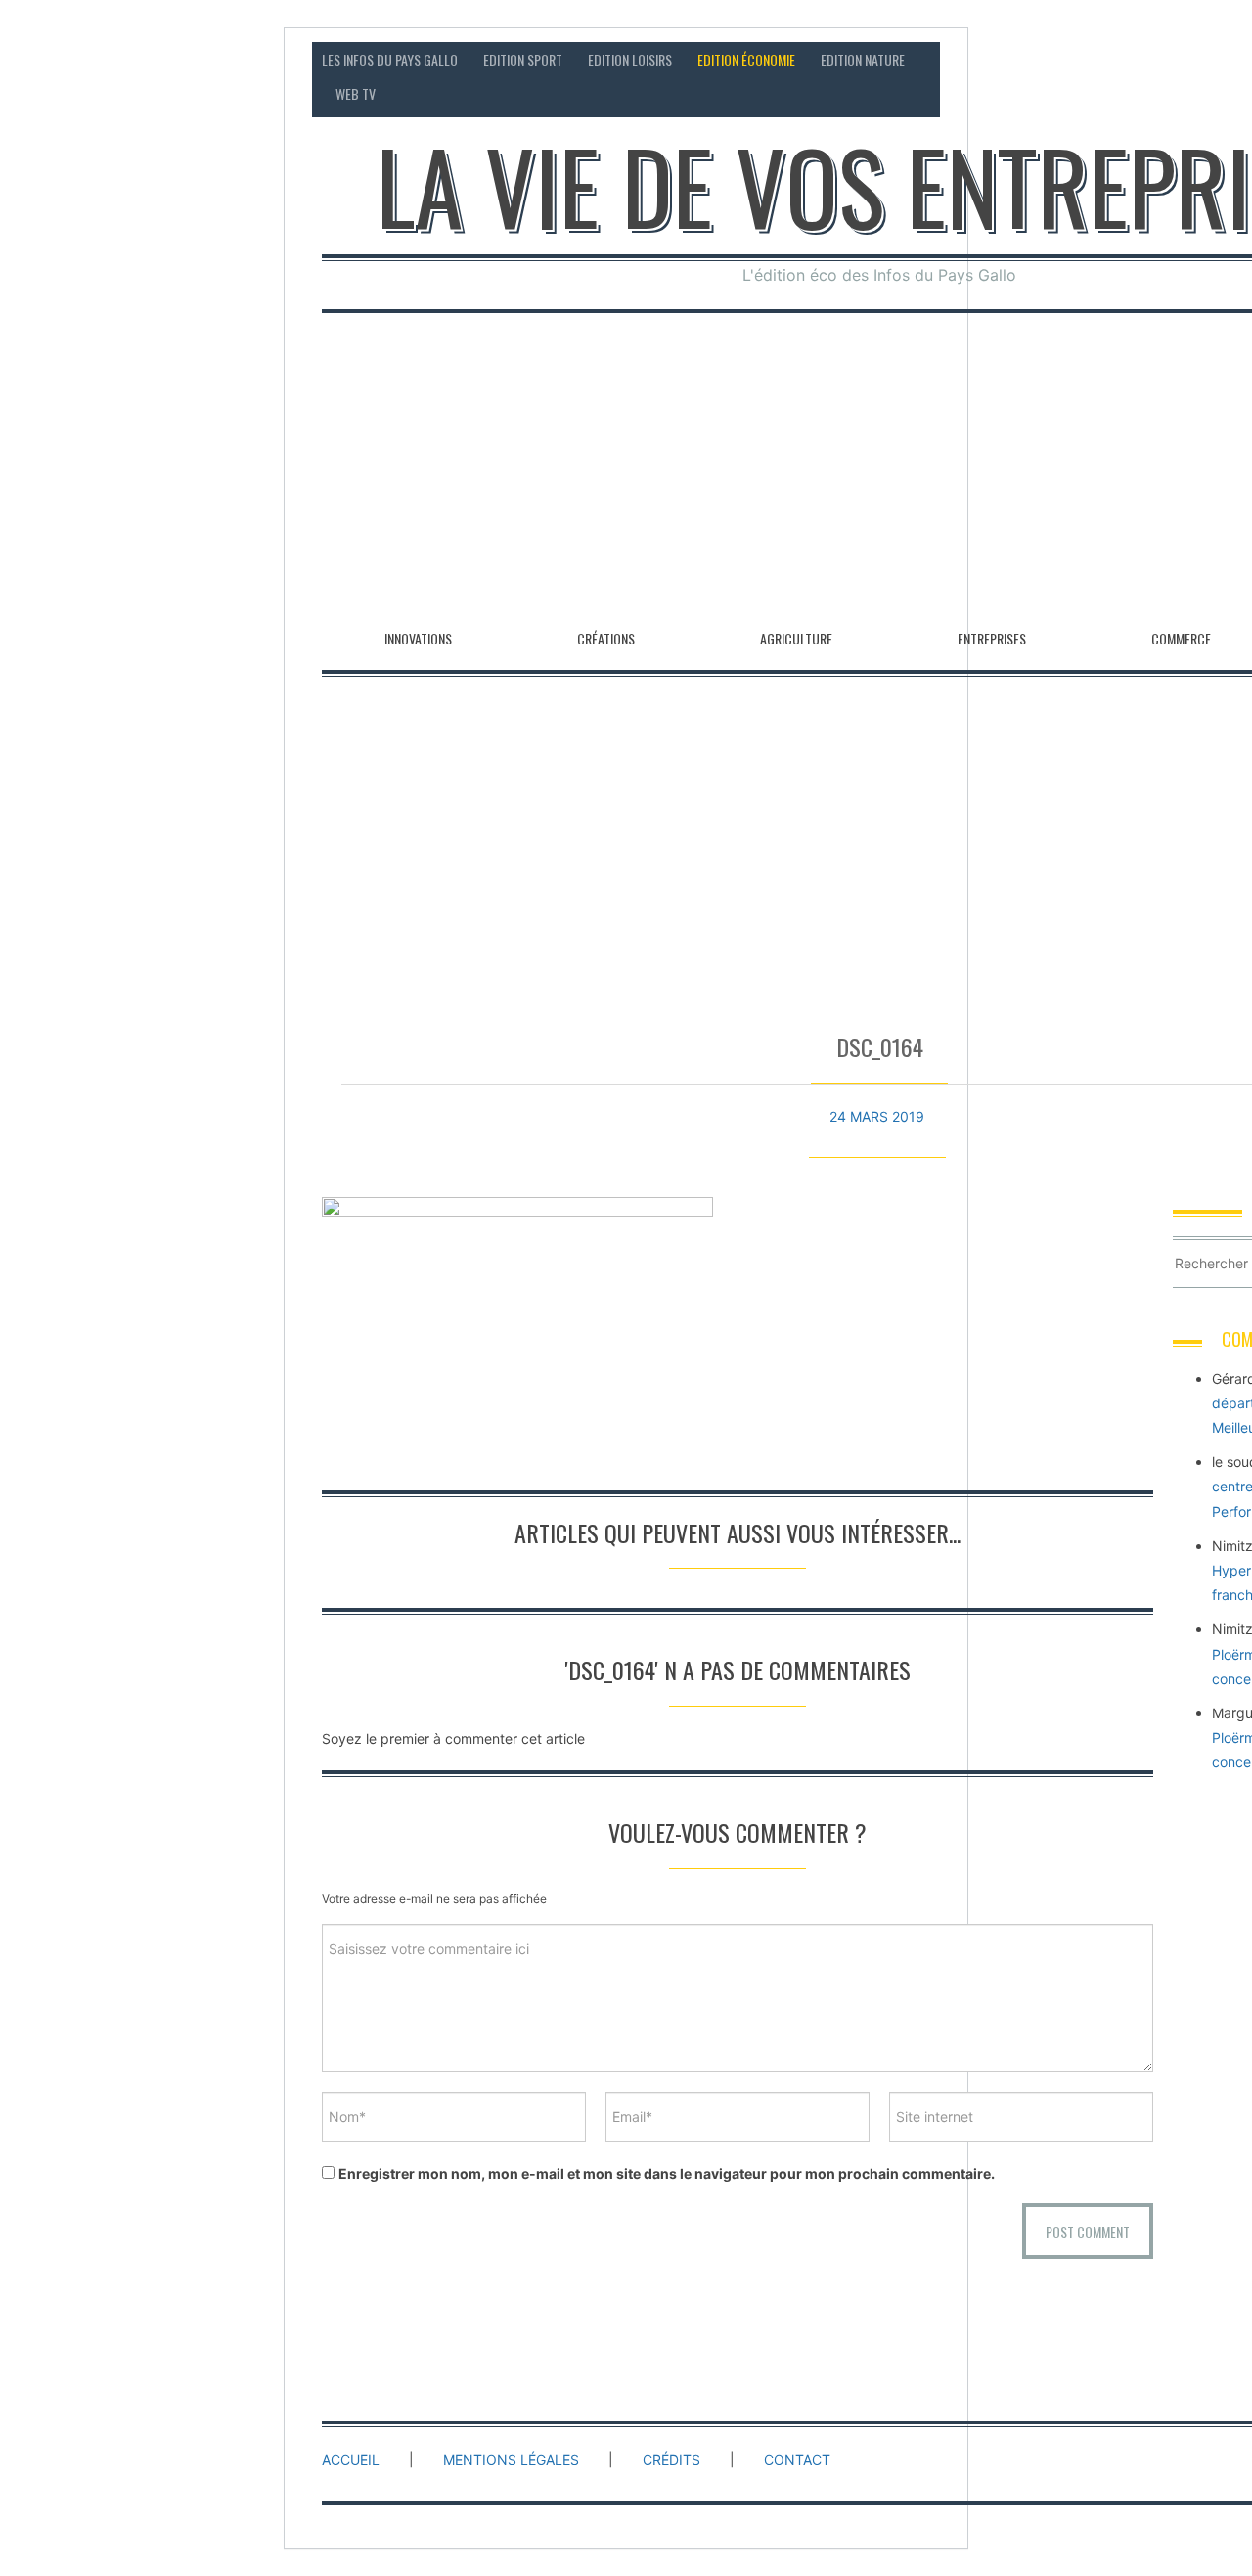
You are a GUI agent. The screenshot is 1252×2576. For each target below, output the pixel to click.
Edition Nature (863, 59)
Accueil (351, 2459)
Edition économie (746, 59)
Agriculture (796, 638)
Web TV (356, 93)
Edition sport (523, 59)
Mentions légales (511, 2459)
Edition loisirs (630, 59)
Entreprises (992, 638)
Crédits (671, 2459)
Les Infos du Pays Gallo (390, 59)
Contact (797, 2459)
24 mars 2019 (877, 1116)
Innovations (418, 638)
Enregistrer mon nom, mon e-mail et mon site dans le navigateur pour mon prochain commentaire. (667, 2174)
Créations (606, 638)
